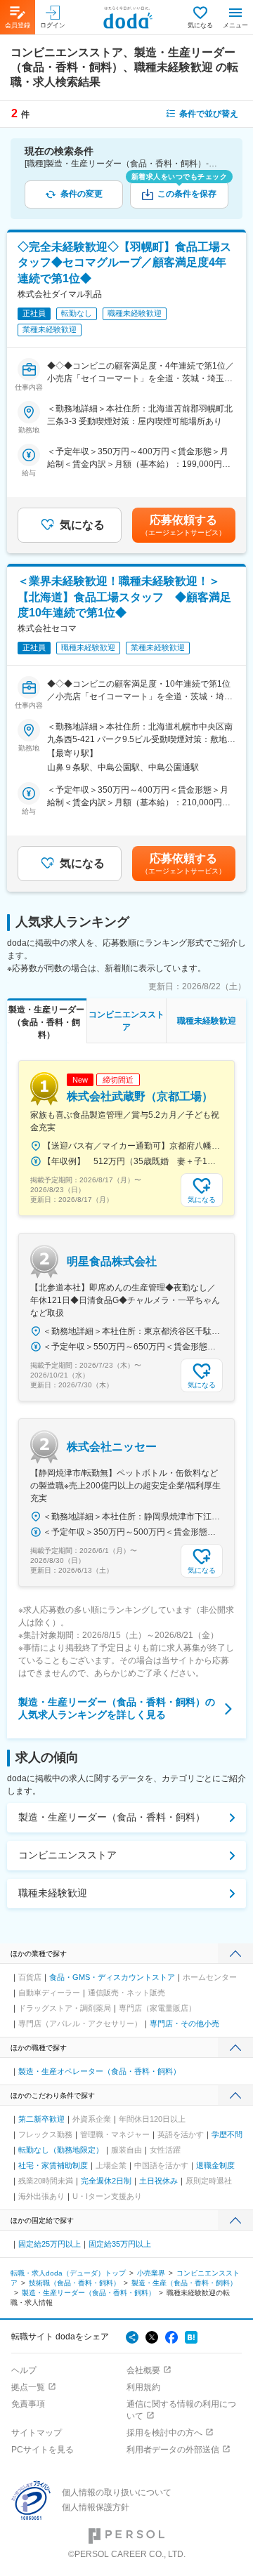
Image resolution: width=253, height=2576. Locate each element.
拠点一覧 (28, 2387)
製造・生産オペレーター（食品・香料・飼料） (99, 2071)
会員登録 (18, 25)
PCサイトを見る (43, 2450)
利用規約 (143, 2387)
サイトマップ (37, 2433)
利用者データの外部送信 (173, 2450)
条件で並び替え (209, 114)
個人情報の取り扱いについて (117, 2492)
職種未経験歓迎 (53, 1893)
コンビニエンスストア (67, 1855)
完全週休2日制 (106, 2181)
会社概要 (143, 2370)
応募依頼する (183, 525)
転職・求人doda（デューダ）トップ (68, 2273)
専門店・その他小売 (184, 2023)
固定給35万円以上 (120, 2244)
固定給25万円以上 (50, 2244)
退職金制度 (215, 2165)
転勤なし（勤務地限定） (61, 2150)
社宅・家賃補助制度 (53, 2165)
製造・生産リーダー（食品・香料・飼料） (112, 1817)
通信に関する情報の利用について (181, 2410)
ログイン (53, 25)
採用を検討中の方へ (164, 2433)
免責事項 (28, 2404)
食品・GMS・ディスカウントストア (112, 1977)
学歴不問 (227, 2134)
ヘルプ (24, 2370)
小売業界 (151, 2273)
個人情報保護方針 (96, 2507)
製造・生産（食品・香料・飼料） (184, 2283)
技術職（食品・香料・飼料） (74, 2283)
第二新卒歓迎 (41, 2119)
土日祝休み (158, 2181)
